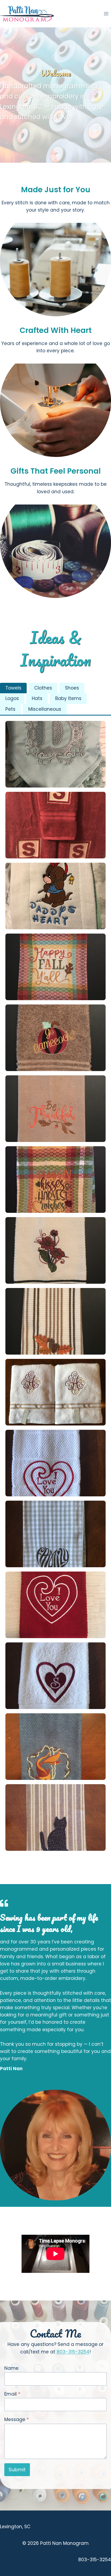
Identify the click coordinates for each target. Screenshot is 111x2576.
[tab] (13, 688)
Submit (17, 2470)
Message (17, 2419)
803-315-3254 (73, 2352)
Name (11, 2368)
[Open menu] (106, 14)
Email (12, 2394)
